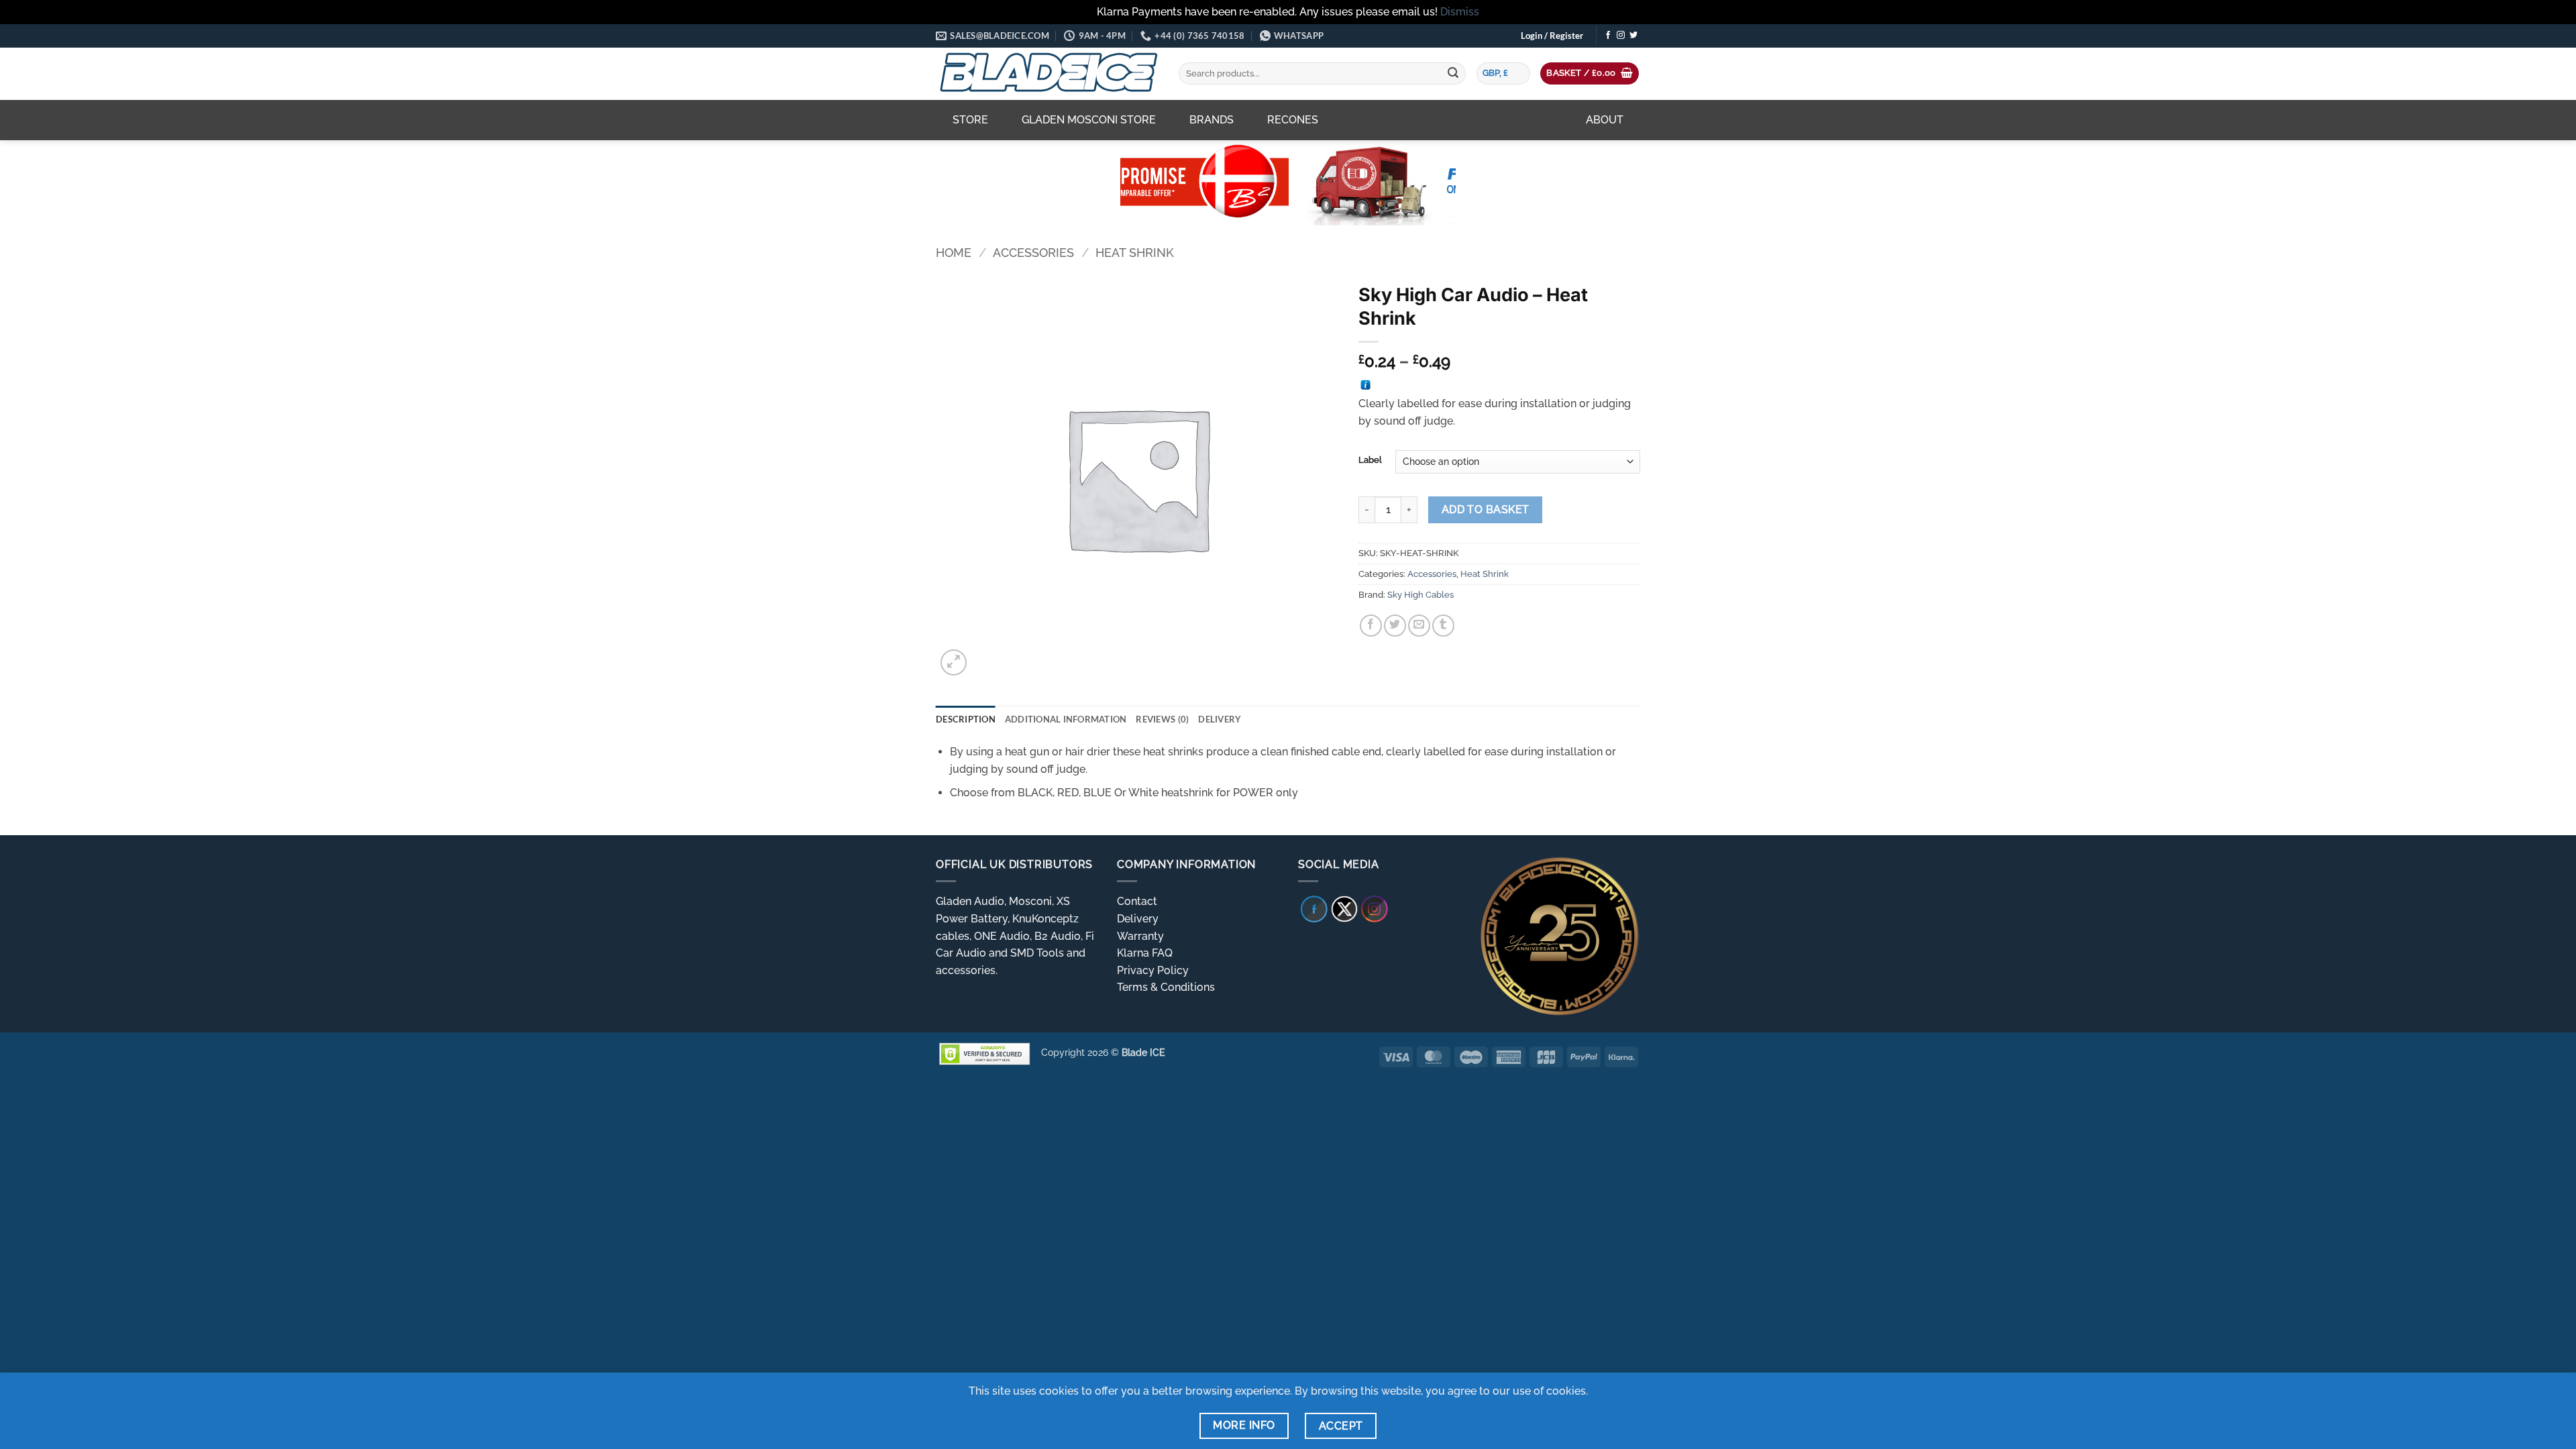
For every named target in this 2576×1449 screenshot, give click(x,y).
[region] (1288, 182)
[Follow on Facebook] (1608, 36)
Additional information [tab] (1066, 719)
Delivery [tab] (1220, 719)
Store (970, 120)
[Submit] (1453, 74)
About (1605, 120)
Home (954, 253)
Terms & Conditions (1166, 987)
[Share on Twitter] (1395, 626)
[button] (1552, 36)
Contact (1137, 901)
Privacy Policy (1153, 970)
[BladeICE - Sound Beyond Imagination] (1047, 74)
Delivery (1138, 919)
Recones (1293, 120)
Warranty (1140, 936)
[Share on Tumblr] (1443, 626)
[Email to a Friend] (1419, 626)
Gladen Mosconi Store (1089, 120)
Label (1370, 460)
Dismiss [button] (1460, 12)
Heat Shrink (1135, 253)
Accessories (1033, 253)
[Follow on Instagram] (1621, 36)
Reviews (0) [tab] (1162, 719)
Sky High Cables (1420, 595)
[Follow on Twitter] (1633, 36)
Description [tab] (966, 719)
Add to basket (1486, 509)
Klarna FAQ (1145, 953)
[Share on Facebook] (1371, 626)
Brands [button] (1212, 120)
